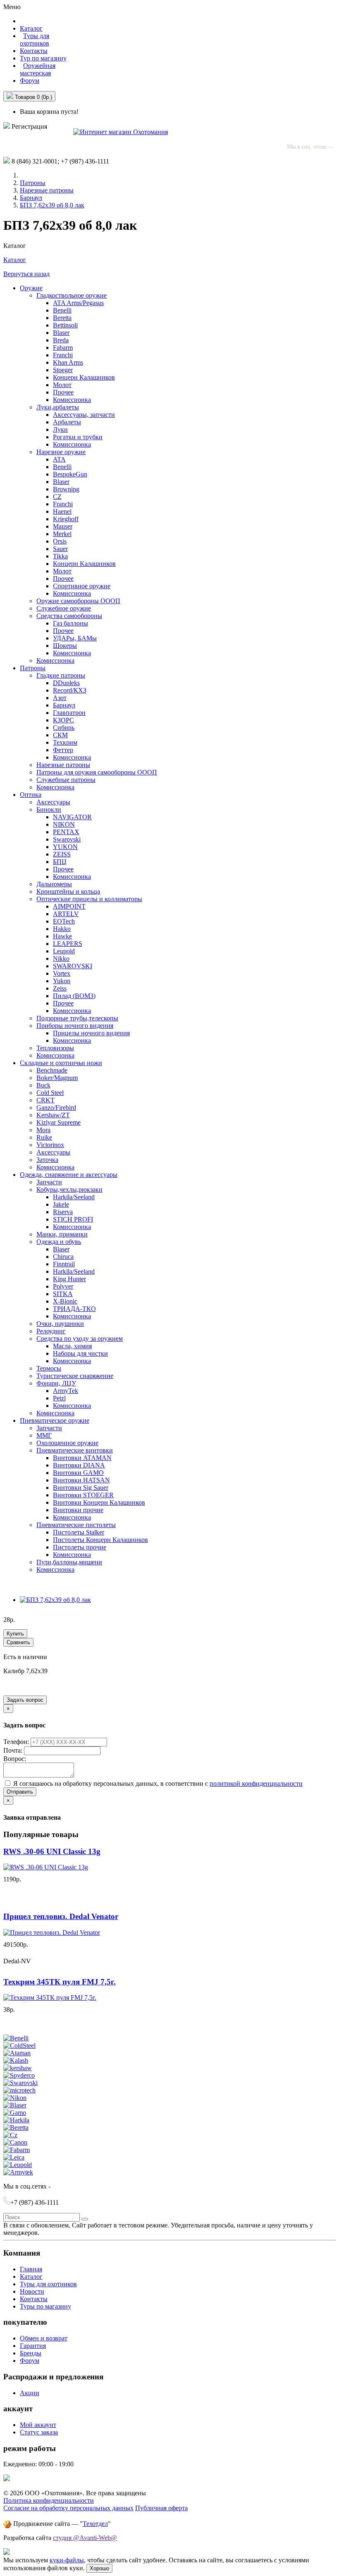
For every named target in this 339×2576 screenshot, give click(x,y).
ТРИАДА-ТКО (74, 1309)
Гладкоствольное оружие (72, 295)
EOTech (64, 921)
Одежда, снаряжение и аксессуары (69, 1175)
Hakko (62, 929)
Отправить (20, 1792)
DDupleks (66, 683)
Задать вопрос (25, 1700)
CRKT (45, 1100)
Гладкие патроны (61, 675)
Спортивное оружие (82, 586)
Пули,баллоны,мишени (69, 1562)
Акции (30, 2393)
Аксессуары (53, 802)
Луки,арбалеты (58, 407)
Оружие (31, 288)
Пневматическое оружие (55, 1420)
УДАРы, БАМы (75, 638)
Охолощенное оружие (67, 1443)
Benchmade (52, 1070)
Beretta (62, 318)
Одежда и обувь (59, 1242)
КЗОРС (63, 720)
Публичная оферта (161, 2508)
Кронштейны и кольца (68, 891)
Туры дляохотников (35, 40)
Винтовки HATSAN (81, 1480)
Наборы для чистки (80, 1353)
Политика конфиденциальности (49, 2500)
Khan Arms (68, 362)
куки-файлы (67, 2560)
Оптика (31, 795)
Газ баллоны (70, 623)
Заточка (47, 1160)
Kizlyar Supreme (58, 1122)
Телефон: (17, 1742)
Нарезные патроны (47, 190)
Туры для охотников (48, 2284)
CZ (57, 497)
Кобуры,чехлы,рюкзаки (69, 1189)
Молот (62, 385)
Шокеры (65, 646)
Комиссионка (72, 400)
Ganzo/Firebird (56, 1108)
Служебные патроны (66, 780)
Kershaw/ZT (53, 1115)
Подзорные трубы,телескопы (77, 1018)
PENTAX (66, 832)
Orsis (60, 541)
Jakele (61, 1204)
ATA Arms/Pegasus (78, 303)
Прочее (63, 392)
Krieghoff (66, 519)
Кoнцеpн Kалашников (84, 564)
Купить (15, 1634)
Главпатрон (69, 713)
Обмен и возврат (44, 2338)
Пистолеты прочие (80, 1547)
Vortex (62, 973)
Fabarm (63, 348)
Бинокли (49, 809)
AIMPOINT (69, 906)
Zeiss (60, 988)
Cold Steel (50, 1093)
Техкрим (65, 742)
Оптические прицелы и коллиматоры (89, 899)
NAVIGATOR (72, 817)
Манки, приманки (62, 1234)
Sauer (60, 549)
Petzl (59, 1398)
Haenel (62, 511)
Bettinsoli (65, 325)
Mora (43, 1130)
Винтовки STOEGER (83, 1495)
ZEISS (62, 854)
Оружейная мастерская (38, 69)
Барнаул (31, 198)
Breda (61, 340)
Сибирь (64, 728)
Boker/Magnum (57, 1078)
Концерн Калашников (84, 377)
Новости (32, 2291)
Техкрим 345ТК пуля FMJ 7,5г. (60, 1982)
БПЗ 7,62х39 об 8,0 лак (52, 205)
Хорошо (99, 2568)
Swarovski (67, 839)
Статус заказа (39, 2432)
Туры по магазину (45, 2306)
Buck (43, 1085)
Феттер (63, 750)
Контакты (34, 51)
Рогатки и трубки (78, 437)
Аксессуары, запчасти (84, 415)
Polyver (63, 1286)
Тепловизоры (55, 1048)
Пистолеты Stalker (79, 1532)
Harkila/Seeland (74, 1197)
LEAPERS (68, 944)
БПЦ (60, 862)
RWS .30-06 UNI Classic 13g (52, 1851)
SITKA (63, 1294)
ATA (59, 459)
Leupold (64, 951)
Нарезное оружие (61, 452)
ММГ (44, 1435)
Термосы (49, 1368)
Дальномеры (54, 884)
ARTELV (66, 914)
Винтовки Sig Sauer (81, 1488)
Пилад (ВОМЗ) (74, 996)
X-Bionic (65, 1301)
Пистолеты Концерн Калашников (100, 1540)
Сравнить (18, 1642)
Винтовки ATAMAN (82, 1458)
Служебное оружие (64, 608)
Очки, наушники (60, 1324)
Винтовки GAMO (78, 1473)
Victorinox (50, 1145)
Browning (66, 489)
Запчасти (49, 1182)
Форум (30, 81)
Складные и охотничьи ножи (61, 1063)
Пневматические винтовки (75, 1450)
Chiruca (63, 1257)
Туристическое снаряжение (75, 1376)
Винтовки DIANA (79, 1465)
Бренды (31, 2353)
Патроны (33, 183)
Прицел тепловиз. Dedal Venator (61, 1916)
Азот (60, 698)
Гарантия (33, 2346)
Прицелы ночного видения (91, 1033)
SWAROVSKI (73, 966)
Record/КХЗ (70, 690)
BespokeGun (70, 474)
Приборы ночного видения (75, 1026)
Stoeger (63, 370)
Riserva (63, 1212)
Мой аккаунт (38, 2425)
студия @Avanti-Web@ (85, 2538)
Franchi (63, 355)
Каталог (15, 260)
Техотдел (95, 2524)
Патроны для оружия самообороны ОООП (97, 772)
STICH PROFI (73, 1219)
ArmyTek (66, 1391)
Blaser (61, 333)
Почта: (14, 1750)
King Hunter (69, 1279)
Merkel (62, 534)
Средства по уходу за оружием (80, 1339)
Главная (31, 2269)
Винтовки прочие (78, 1510)
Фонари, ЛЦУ (56, 1383)
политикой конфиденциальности (256, 1783)
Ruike (44, 1137)
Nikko (61, 958)
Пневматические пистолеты (76, 1525)
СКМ (60, 735)
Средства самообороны (69, 616)
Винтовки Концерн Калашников (99, 1502)
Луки (60, 429)
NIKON (64, 824)
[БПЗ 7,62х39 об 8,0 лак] (55, 1600)
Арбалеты (67, 422)
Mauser (63, 526)
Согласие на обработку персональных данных (68, 2508)
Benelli (62, 310)
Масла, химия (72, 1346)
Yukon (62, 981)
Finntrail (64, 1264)
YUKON (65, 847)
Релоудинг (51, 1331)
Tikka (60, 556)
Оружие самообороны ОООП (78, 601)
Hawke (62, 936)
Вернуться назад (26, 274)
